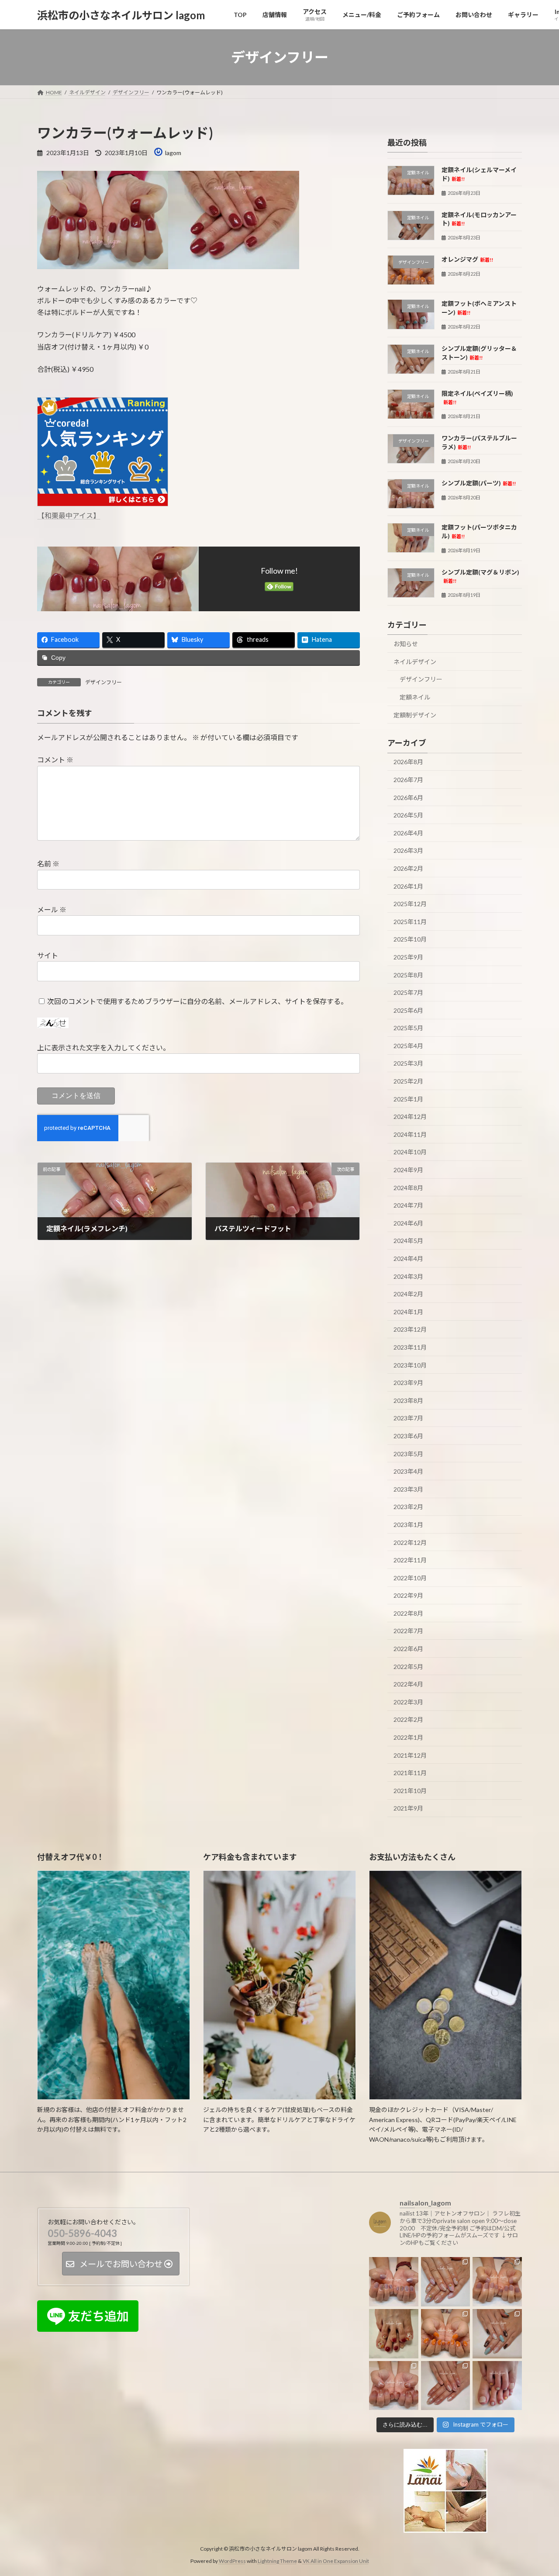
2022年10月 (410, 1578)
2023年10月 (410, 1365)
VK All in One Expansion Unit (336, 2561)
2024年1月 (408, 1312)
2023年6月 (408, 1436)
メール (52, 910)
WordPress (232, 2561)
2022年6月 (408, 1649)
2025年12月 (410, 904)
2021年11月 (410, 1773)
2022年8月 (408, 1613)
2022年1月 (408, 1737)
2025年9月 (408, 957)
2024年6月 (408, 1223)
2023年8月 (408, 1401)
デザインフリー (104, 682)
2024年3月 (408, 1276)
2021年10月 (410, 1791)
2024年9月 (408, 1170)
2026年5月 (408, 815)
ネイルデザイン (415, 662)
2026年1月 (408, 886)
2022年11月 (410, 1560)
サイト (48, 955)
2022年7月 (408, 1631)
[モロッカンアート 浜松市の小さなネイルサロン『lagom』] (497, 2334)
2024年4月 (408, 1259)
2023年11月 (410, 1347)
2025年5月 (408, 1028)
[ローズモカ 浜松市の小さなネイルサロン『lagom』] (497, 2282)
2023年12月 (410, 1330)
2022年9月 (408, 1595)
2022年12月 (410, 1542)
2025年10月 (410, 940)
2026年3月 (408, 851)
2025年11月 (410, 922)
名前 (48, 864)
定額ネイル (415, 697)
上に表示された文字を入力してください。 (104, 1048)
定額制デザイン (415, 715)
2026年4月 (408, 833)
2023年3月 (408, 1489)
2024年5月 (408, 1241)
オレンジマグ (467, 259)
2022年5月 (408, 1667)
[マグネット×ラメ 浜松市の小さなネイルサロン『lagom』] (446, 2385)
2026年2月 (408, 868)
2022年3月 (408, 1702)
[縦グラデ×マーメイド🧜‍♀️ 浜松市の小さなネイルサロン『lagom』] (446, 2282)
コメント (55, 760)
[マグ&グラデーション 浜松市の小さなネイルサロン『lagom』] (394, 2385)
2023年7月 (408, 1418)
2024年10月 (410, 1152)
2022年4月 (408, 1684)
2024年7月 (408, 1205)
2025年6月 (408, 1010)
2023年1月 (408, 1525)
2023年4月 (408, 1471)
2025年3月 (408, 1064)
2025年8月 (408, 975)
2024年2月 (408, 1294)
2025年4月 (408, 1046)
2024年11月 (410, 1134)
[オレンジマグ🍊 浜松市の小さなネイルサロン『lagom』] (446, 2334)
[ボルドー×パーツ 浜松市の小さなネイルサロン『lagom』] (394, 2334)
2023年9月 (408, 1383)
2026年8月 (408, 762)
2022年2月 (408, 1720)
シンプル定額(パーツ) (479, 483)
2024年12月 (410, 1117)
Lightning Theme (277, 2561)
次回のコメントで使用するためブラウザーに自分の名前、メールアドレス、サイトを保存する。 (197, 1001)
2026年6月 (408, 798)
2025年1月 (408, 1099)
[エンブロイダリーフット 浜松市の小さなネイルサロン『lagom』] (497, 2385)
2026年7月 (408, 780)
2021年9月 (408, 1809)
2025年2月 (408, 1081)
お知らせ (406, 644)
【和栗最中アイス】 (69, 515)
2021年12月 (410, 1755)
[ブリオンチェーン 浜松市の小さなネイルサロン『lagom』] (394, 2282)
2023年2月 (408, 1507)
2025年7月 (408, 992)
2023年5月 (408, 1454)
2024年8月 (408, 1188)
